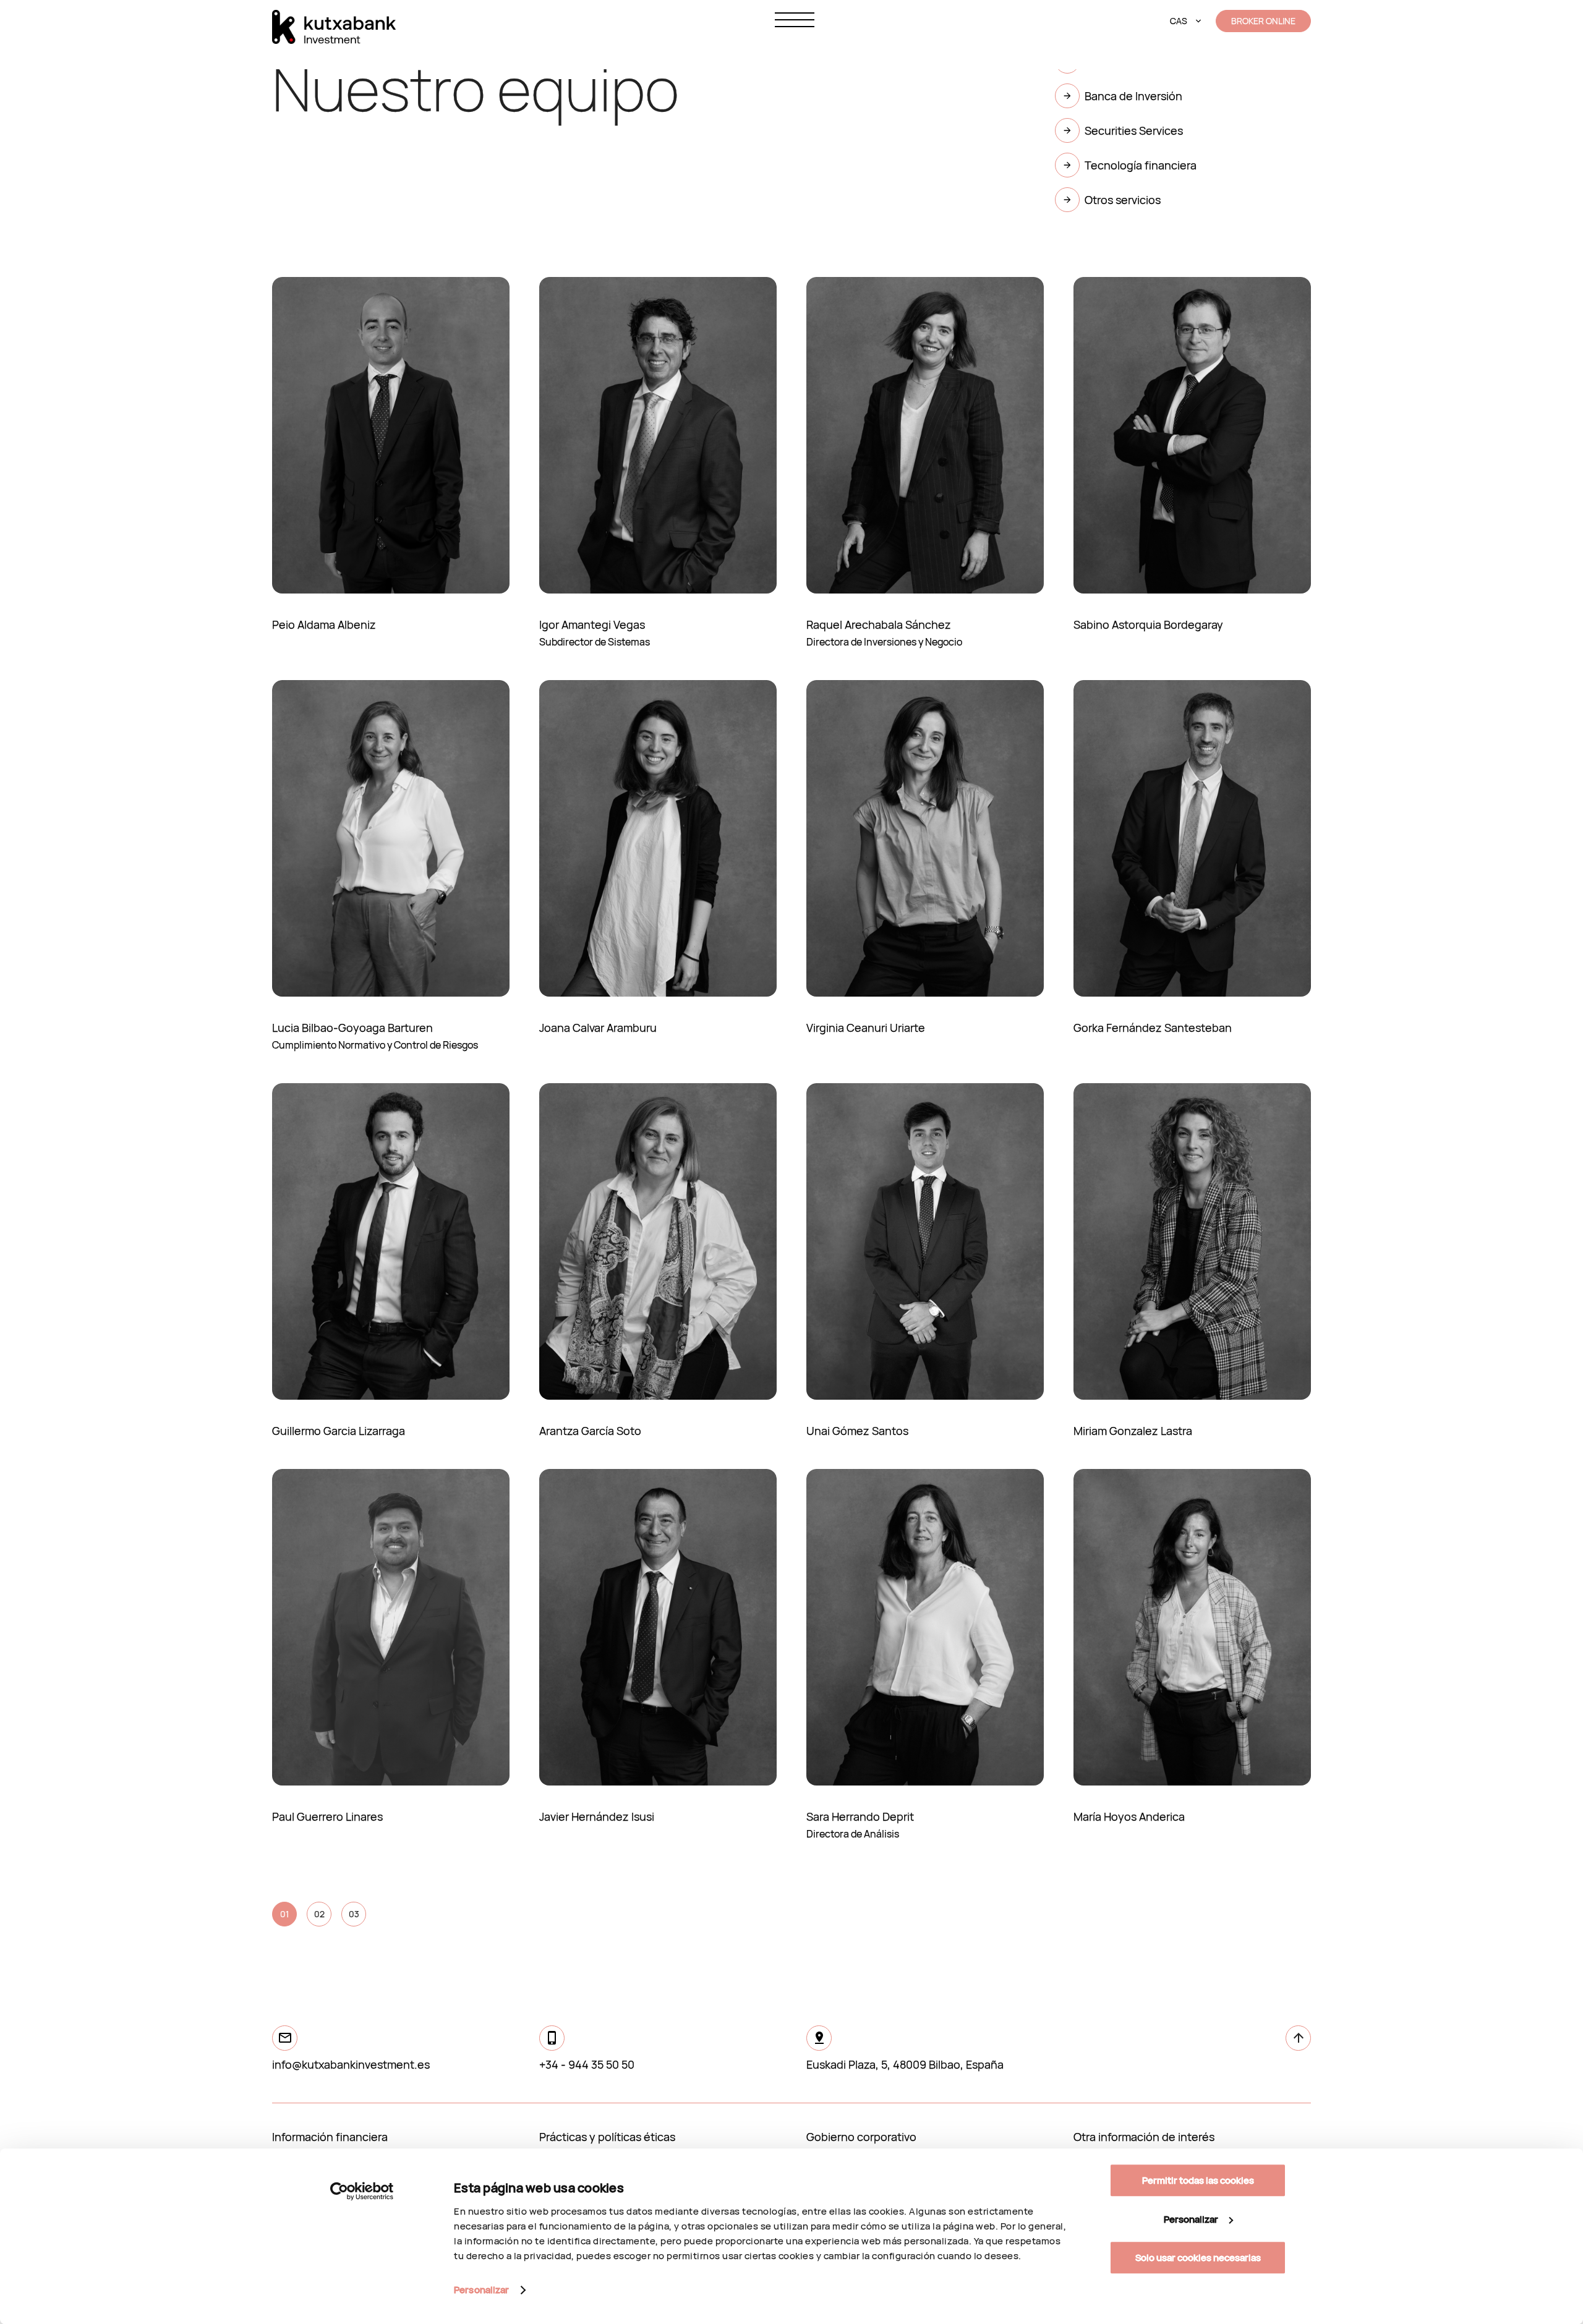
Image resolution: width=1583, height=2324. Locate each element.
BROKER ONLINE (1263, 21)
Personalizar (481, 2290)
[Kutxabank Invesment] (334, 27)
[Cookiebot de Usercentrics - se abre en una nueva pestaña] (362, 2191)
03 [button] (354, 1914)
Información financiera (330, 2137)
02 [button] (319, 1914)
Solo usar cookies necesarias (1198, 2258)
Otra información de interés (1144, 2137)
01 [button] (284, 1914)
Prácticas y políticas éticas (607, 2137)
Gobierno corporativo (861, 2137)
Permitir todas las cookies (1198, 2180)
